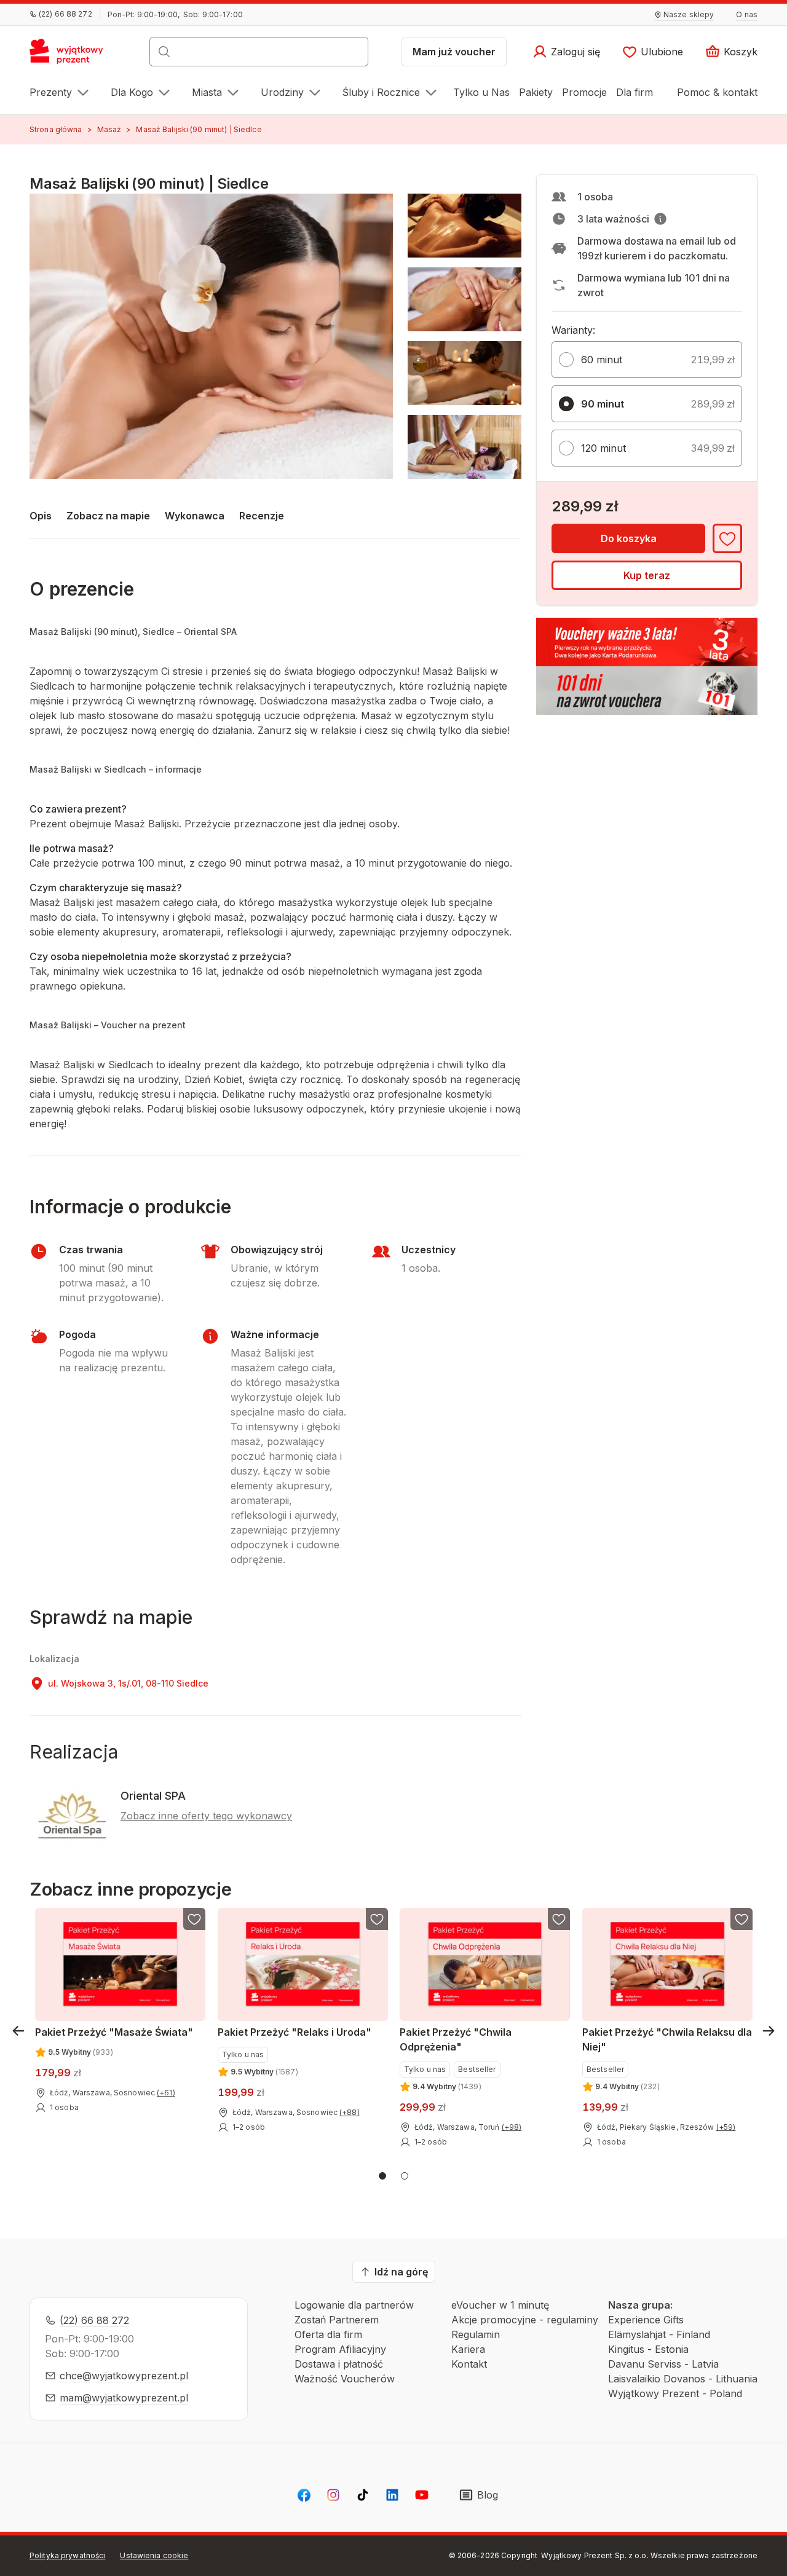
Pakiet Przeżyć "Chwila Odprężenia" (456, 2039)
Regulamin (476, 2334)
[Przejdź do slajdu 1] (382, 2176)
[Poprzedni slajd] (18, 2031)
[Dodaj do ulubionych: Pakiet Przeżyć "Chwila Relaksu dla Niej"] (741, 1919)
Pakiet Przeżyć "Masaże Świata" (114, 2032)
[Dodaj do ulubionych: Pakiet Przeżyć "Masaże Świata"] (194, 1919)
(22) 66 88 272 (94, 2320)
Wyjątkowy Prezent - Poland (675, 2393)
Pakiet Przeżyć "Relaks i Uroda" (295, 2032)
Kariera (468, 2349)
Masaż (109, 129)
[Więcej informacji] (660, 219)
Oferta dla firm (328, 2334)
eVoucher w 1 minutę (500, 2305)
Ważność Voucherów (345, 2379)
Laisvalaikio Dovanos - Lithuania (683, 2379)
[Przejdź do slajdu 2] (405, 2176)
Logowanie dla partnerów (354, 2305)
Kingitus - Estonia (648, 2349)
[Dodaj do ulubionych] (727, 538)
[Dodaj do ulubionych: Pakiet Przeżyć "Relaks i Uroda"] (376, 1919)
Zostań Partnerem (337, 2320)
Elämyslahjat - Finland (659, 2334)
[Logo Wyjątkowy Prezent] (73, 55)
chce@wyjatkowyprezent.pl (124, 2376)
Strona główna (56, 129)
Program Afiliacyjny (340, 2349)
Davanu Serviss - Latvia (663, 2364)
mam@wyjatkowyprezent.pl (124, 2398)
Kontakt (469, 2364)
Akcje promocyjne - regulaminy (525, 2320)
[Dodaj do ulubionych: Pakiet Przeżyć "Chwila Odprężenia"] (559, 1919)
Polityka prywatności (67, 2555)
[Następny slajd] (769, 2031)
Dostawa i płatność (339, 2364)
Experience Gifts (646, 2320)
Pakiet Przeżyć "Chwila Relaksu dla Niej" (667, 2039)
